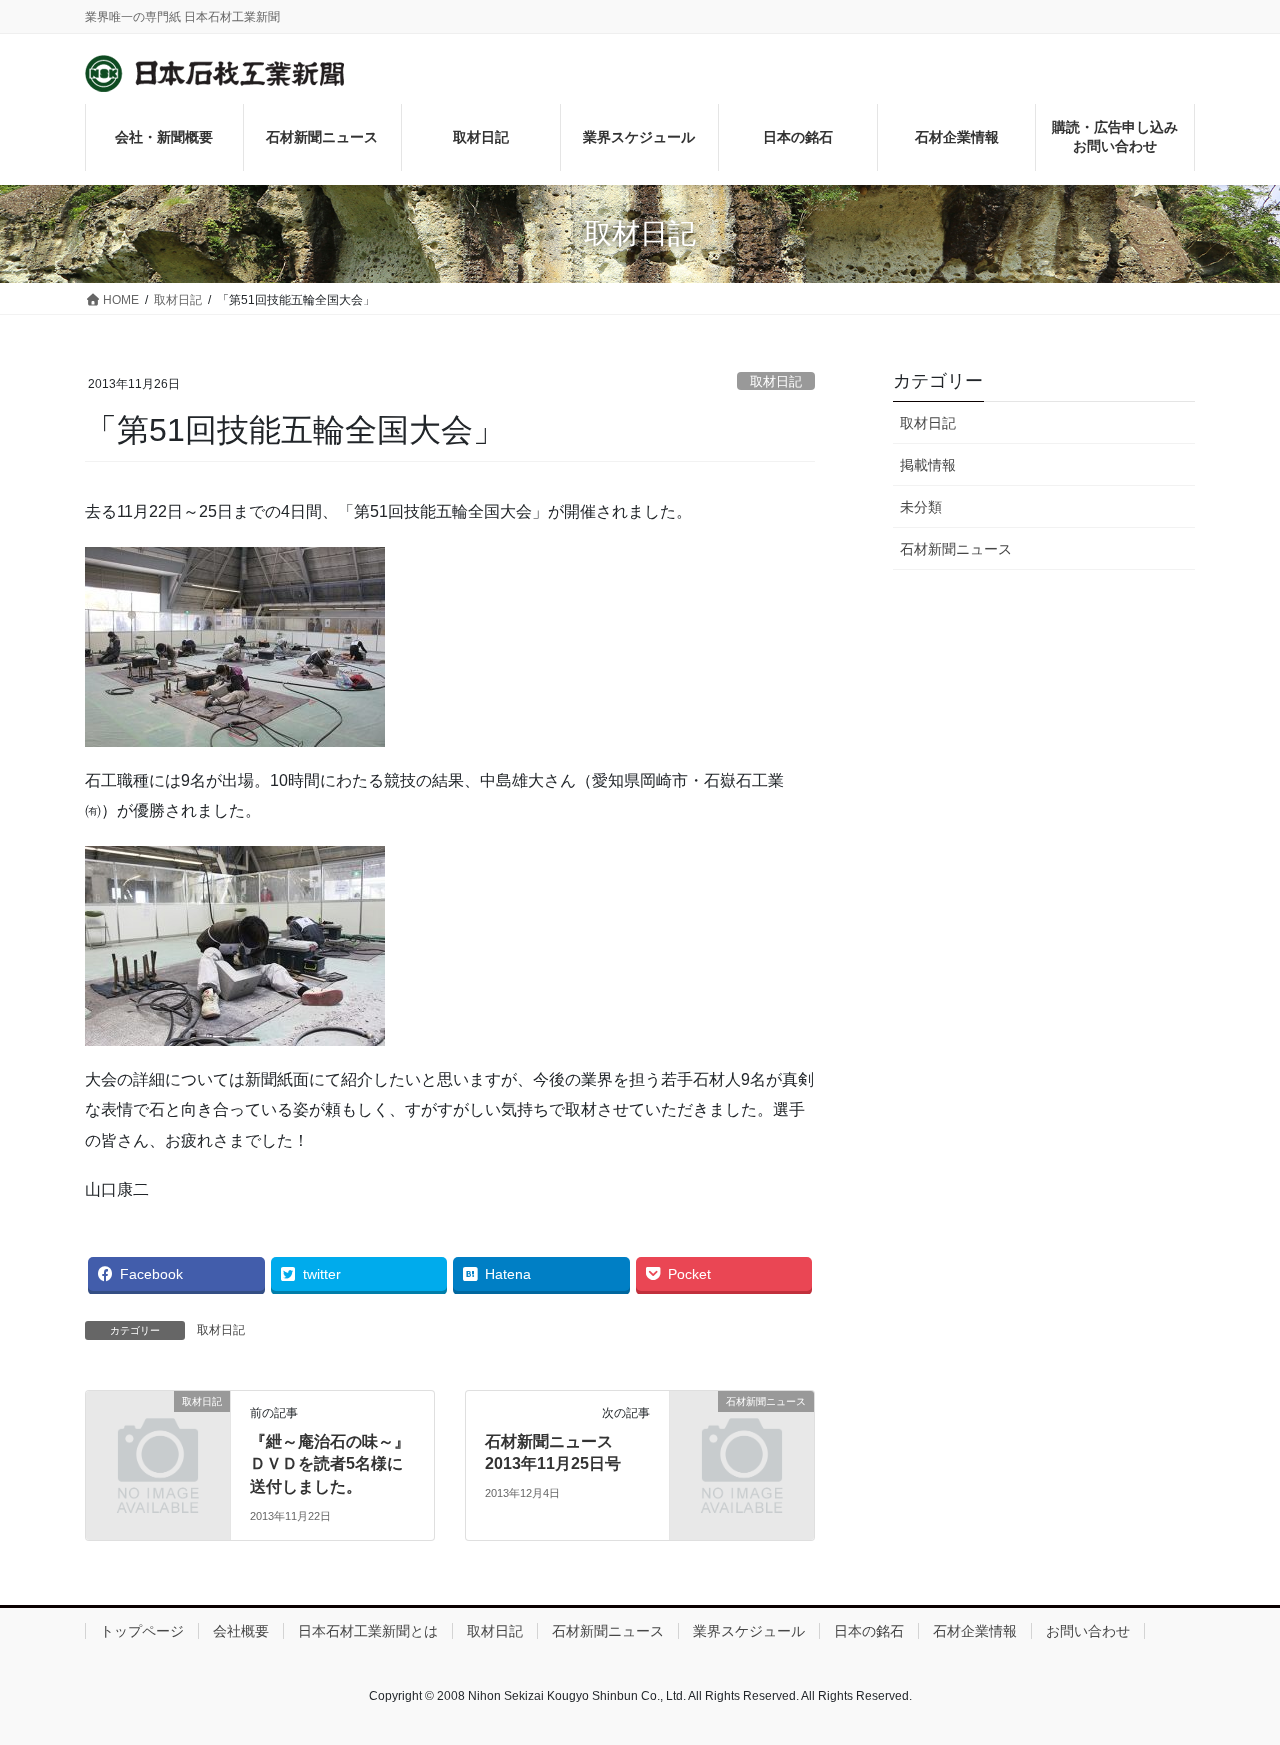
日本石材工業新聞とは (368, 1631)
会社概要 (241, 1631)
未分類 (921, 507)
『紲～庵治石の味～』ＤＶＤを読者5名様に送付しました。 (330, 1464)
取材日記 (776, 381)
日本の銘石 (869, 1631)
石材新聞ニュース (956, 549)
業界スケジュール (749, 1631)
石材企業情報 (975, 1631)
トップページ (142, 1631)
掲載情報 (928, 465)
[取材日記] (158, 1434)
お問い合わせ (1088, 1631)
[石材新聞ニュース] (742, 1434)
